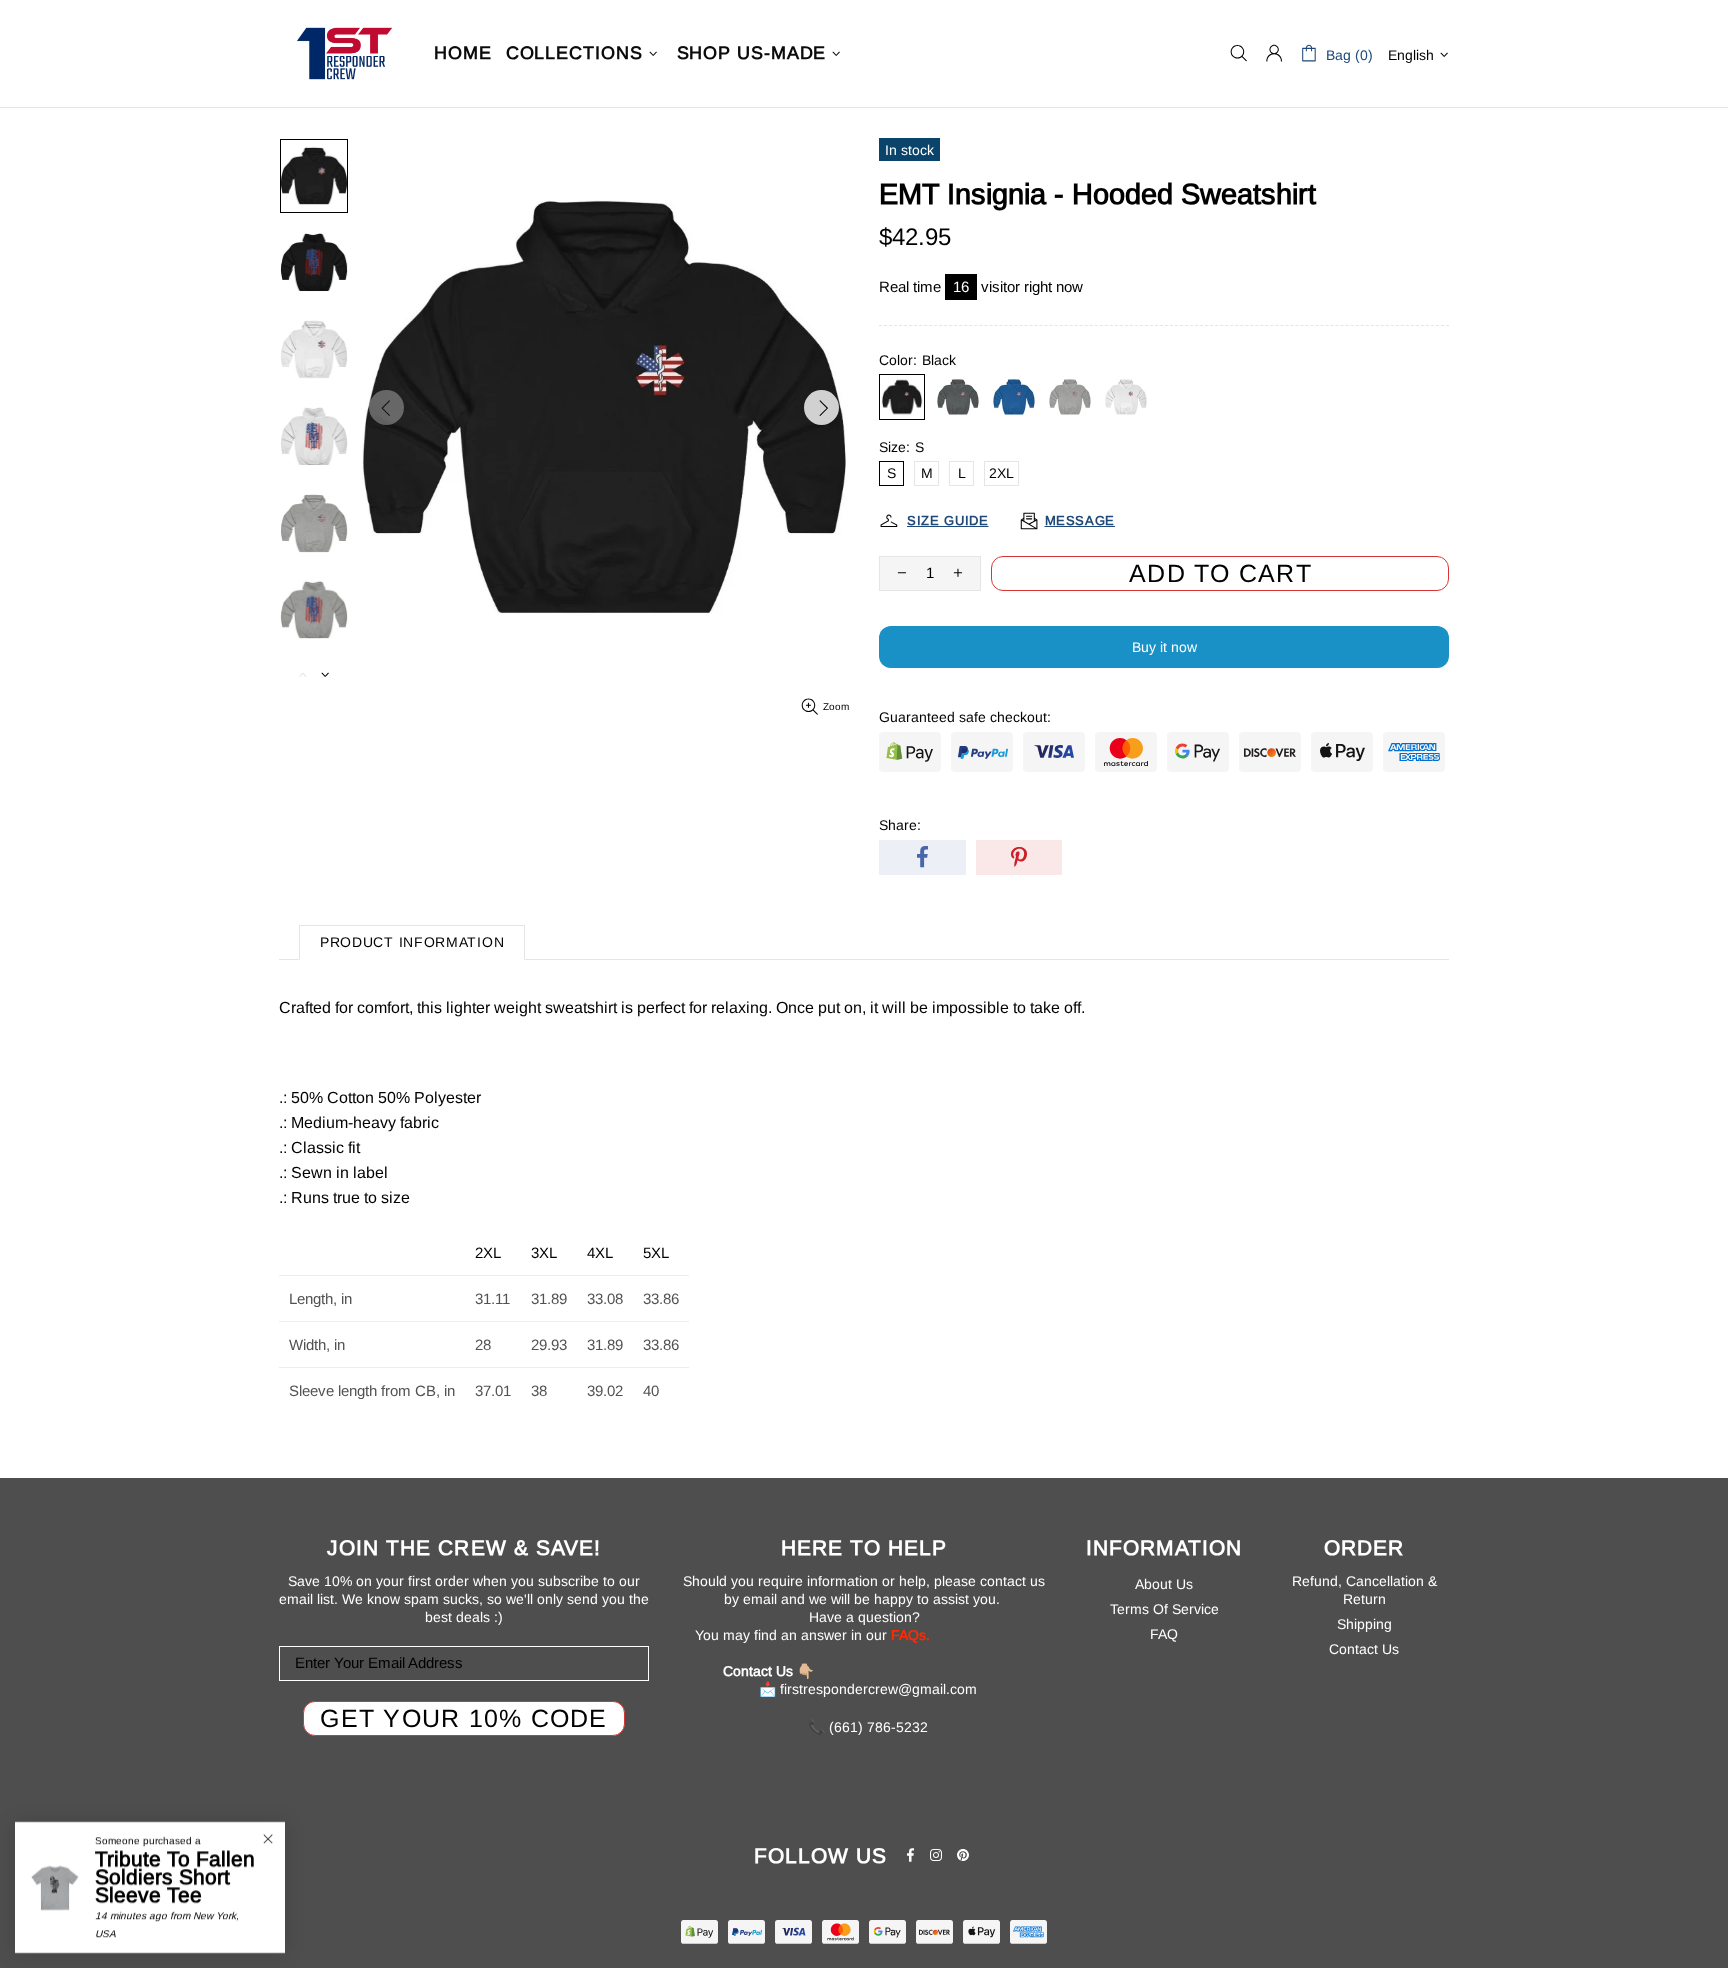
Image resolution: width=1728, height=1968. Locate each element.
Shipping (1364, 1624)
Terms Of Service (1164, 1609)
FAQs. (910, 1635)
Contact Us (1364, 1649)
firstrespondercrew (344, 53)
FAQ (1164, 1634)
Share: (900, 825)
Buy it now (1164, 647)
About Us (1164, 1584)
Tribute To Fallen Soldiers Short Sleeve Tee (175, 1877)
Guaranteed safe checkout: (965, 717)
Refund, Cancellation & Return (1364, 1590)
